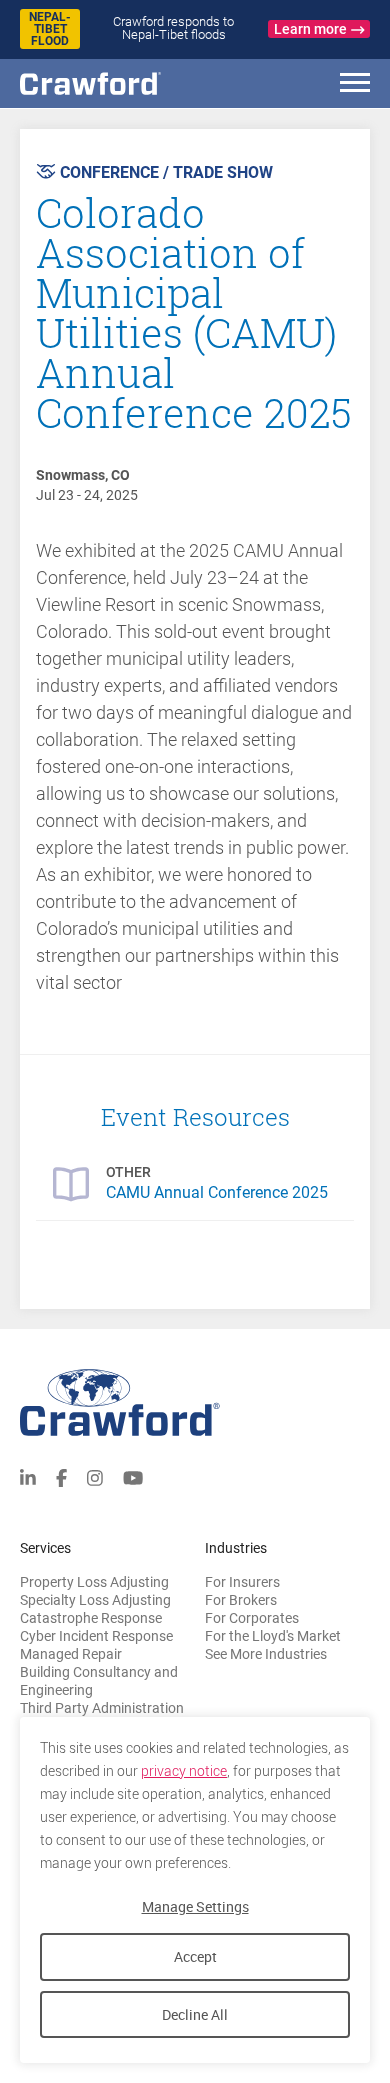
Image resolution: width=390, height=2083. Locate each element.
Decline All (195, 2014)
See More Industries (266, 1654)
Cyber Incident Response (96, 1636)
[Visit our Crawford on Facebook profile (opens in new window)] (61, 1476)
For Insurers (242, 1582)
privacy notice (184, 1771)
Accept (195, 1956)
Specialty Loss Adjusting (95, 1600)
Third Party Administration (102, 1708)
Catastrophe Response (91, 1618)
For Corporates (252, 1618)
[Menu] (355, 85)
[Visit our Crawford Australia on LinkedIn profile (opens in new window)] (28, 1476)
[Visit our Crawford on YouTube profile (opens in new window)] (133, 1476)
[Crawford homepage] (195, 1402)
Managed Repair (71, 1654)
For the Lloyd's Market (273, 1636)
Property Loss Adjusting (94, 1582)
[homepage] (125, 83)
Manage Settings (195, 1906)
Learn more (310, 29)
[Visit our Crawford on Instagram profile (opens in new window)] (95, 1476)
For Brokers (241, 1600)
